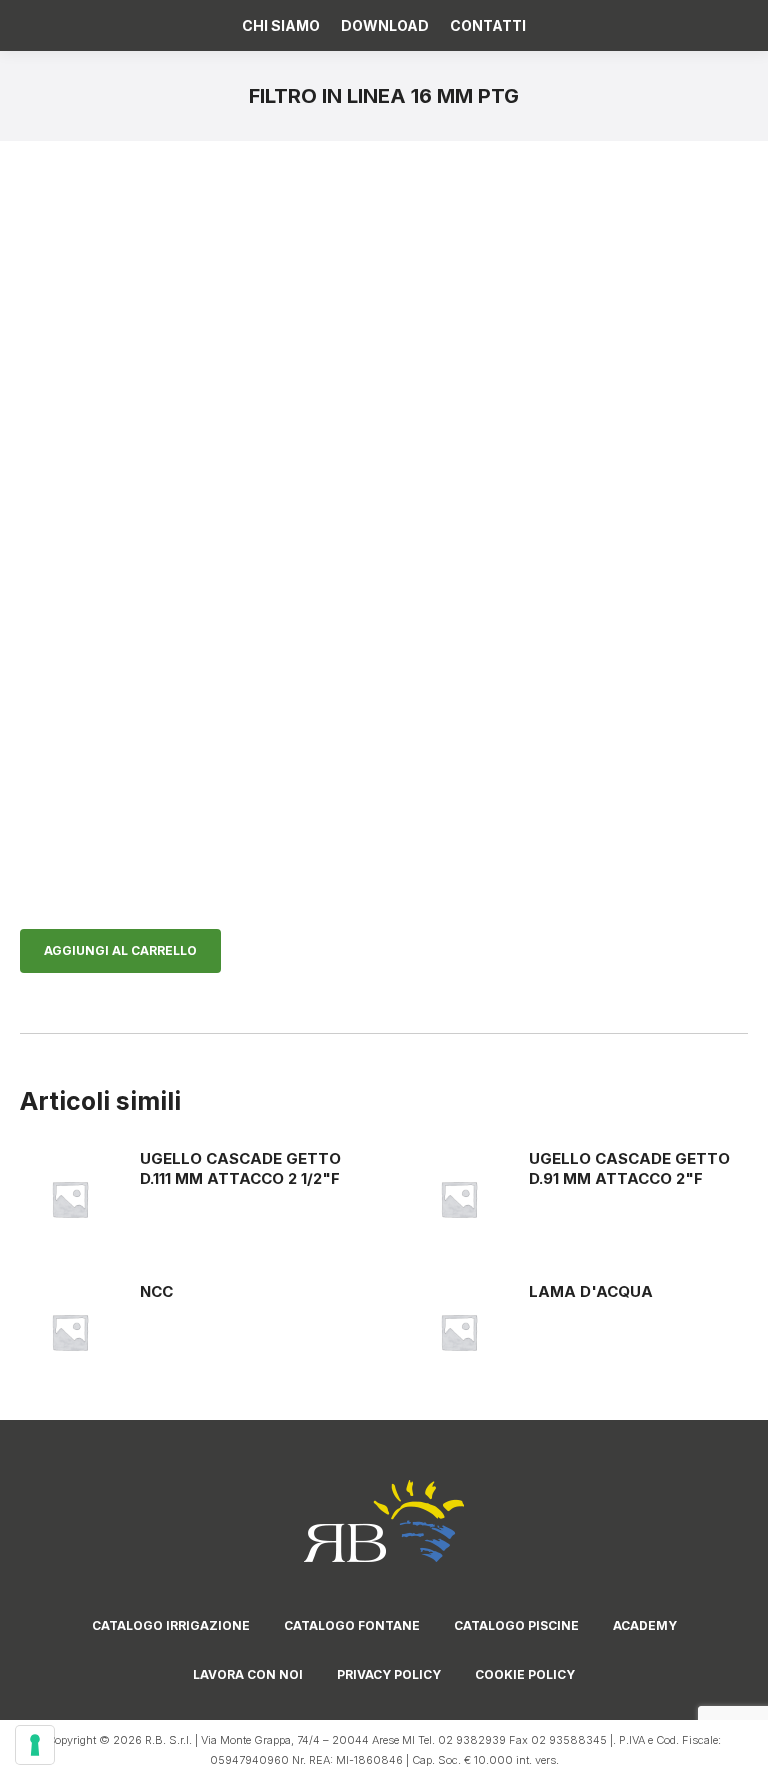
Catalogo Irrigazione (171, 1625)
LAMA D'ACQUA (591, 1291)
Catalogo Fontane (352, 1625)
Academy (645, 1625)
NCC (156, 1291)
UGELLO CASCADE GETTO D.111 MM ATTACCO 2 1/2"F (240, 1168)
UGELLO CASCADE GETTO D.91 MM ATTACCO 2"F (629, 1168)
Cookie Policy (525, 1674)
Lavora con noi (248, 1674)
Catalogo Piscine (516, 1625)
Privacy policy (389, 1674)
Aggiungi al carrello (120, 950)
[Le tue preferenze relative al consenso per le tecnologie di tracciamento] (35, 1745)
